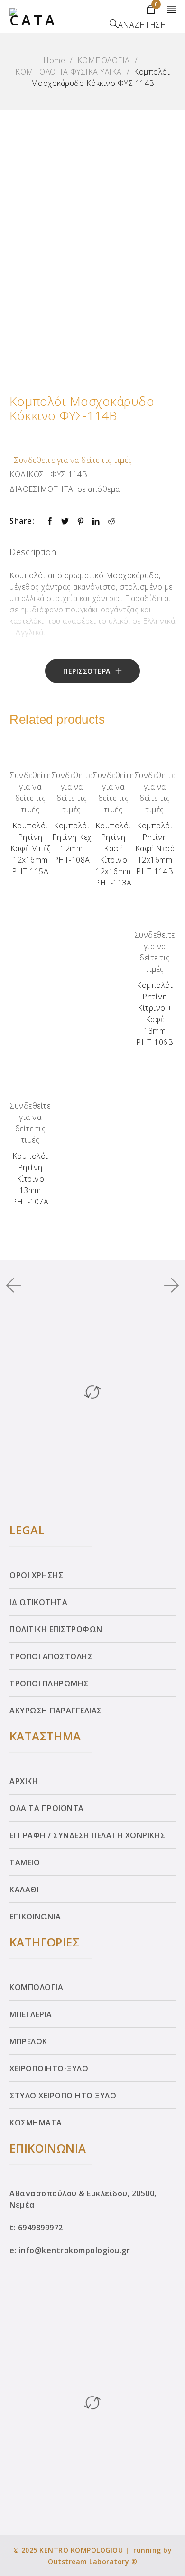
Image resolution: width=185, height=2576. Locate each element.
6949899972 (41, 2228)
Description (33, 552)
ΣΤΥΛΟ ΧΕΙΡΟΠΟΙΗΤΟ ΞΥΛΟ (63, 2096)
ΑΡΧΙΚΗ (24, 1781)
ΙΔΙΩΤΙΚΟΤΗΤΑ (38, 1602)
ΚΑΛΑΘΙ (24, 1890)
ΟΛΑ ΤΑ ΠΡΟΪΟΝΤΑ (47, 1808)
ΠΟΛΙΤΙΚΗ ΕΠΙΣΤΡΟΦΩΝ (56, 1629)
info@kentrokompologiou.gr (75, 2250)
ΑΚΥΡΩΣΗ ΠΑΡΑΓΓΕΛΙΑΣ (56, 1711)
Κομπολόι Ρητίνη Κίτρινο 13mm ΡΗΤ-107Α (30, 1179)
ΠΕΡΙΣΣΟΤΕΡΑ (87, 671)
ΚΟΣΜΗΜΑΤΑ (36, 2123)
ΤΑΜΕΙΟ (25, 1862)
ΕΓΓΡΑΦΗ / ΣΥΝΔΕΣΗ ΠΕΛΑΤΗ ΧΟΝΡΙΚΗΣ (88, 1835)
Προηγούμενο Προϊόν (18, 1285)
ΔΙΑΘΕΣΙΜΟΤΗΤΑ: (42, 489)
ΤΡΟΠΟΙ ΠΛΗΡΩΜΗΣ (49, 1683)
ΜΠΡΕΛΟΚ (28, 2041)
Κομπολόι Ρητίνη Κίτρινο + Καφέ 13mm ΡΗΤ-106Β (155, 1014)
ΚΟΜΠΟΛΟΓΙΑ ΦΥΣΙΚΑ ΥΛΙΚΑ (69, 72)
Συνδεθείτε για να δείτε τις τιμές (73, 460)
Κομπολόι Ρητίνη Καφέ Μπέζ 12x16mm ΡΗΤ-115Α (31, 848)
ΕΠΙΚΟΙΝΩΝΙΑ (35, 1917)
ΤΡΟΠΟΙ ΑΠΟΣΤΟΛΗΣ (51, 1656)
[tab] (33, 553)
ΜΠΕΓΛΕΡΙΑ (31, 2014)
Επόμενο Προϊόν (168, 1285)
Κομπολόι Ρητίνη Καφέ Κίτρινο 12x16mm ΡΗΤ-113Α (113, 854)
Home (54, 60)
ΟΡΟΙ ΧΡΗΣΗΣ (37, 1575)
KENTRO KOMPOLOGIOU (81, 2550)
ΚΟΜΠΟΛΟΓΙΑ (104, 60)
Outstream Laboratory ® (92, 2562)
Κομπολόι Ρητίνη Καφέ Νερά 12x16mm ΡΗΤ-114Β (155, 848)
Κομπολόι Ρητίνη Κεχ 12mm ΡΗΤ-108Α (72, 843)
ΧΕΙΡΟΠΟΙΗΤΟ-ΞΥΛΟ (49, 2068)
